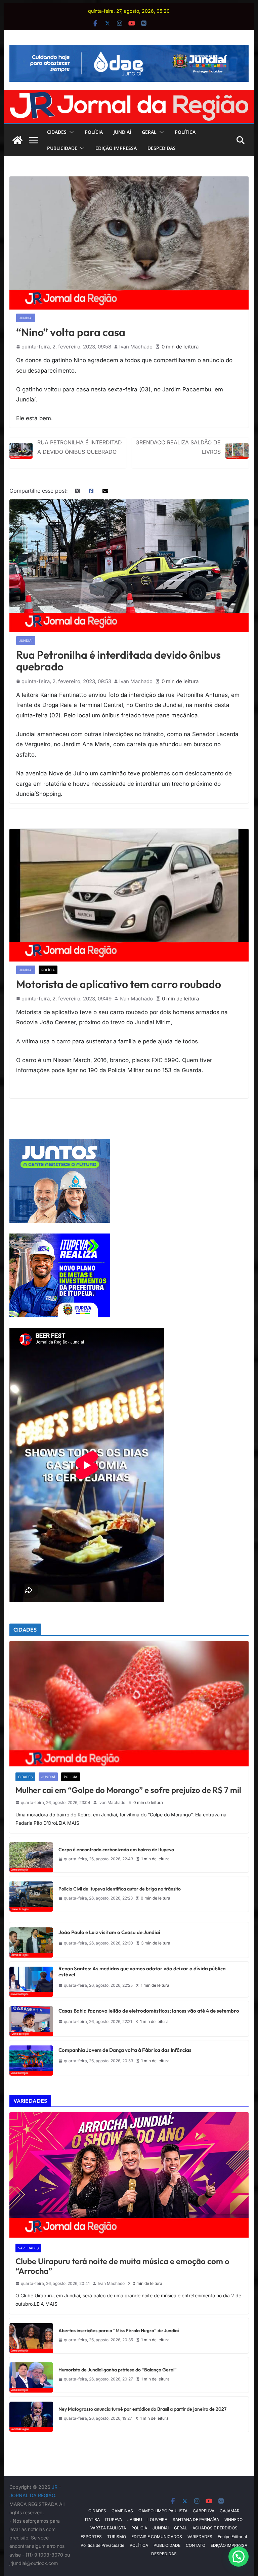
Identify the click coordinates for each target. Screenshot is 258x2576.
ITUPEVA (114, 2519)
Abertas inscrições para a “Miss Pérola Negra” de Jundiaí (119, 2331)
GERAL (149, 132)
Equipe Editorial (232, 2537)
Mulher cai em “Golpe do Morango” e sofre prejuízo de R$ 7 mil (128, 1790)
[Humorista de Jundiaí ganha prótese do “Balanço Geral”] (31, 2375)
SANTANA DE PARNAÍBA (196, 2519)
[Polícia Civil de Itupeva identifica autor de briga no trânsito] (31, 1894)
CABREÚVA (204, 2511)
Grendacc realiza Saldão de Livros (178, 447)
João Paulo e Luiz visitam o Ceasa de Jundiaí (109, 1932)
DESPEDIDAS (162, 148)
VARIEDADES (28, 2248)
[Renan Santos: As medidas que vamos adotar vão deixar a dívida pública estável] (31, 1979)
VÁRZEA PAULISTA (108, 2528)
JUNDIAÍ (122, 132)
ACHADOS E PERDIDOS (215, 2528)
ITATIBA (92, 2519)
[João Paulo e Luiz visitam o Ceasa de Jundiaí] (31, 1940)
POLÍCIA (94, 132)
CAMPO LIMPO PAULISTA (163, 2511)
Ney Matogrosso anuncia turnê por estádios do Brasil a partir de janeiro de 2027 (142, 2409)
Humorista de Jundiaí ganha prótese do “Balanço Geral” (118, 2370)
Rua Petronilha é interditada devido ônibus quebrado (80, 447)
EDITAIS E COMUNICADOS (157, 2537)
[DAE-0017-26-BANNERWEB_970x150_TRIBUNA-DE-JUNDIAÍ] (129, 50)
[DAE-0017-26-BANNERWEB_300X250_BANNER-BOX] (60, 1143)
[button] (70, 132)
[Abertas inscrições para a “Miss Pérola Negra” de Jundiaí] (31, 2336)
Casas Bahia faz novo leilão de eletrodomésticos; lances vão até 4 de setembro (149, 2011)
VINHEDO (233, 2519)
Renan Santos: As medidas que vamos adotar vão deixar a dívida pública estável (142, 1972)
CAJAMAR (230, 2511)
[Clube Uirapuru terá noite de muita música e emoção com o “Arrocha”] (129, 2175)
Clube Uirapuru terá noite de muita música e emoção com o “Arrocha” (122, 2266)
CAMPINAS (122, 2511)
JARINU (135, 2519)
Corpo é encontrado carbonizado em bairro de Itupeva (116, 1850)
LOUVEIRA (157, 2519)
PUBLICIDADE (62, 148)
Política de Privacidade (102, 2545)
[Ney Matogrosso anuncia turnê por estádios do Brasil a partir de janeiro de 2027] (31, 2414)
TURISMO (117, 2537)
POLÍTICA (185, 132)
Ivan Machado (136, 347)
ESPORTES (91, 2537)
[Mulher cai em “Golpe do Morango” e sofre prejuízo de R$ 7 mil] (129, 1704)
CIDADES (57, 132)
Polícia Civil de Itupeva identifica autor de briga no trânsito (120, 1889)
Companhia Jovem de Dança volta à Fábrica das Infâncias (125, 2050)
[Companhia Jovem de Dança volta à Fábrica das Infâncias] (31, 2058)
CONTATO (196, 2545)
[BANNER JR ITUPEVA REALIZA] (60, 1238)
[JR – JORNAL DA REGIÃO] (129, 95)
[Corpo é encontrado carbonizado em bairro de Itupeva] (31, 1855)
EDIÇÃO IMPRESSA (116, 148)
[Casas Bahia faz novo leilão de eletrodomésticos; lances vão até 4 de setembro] (31, 2019)
